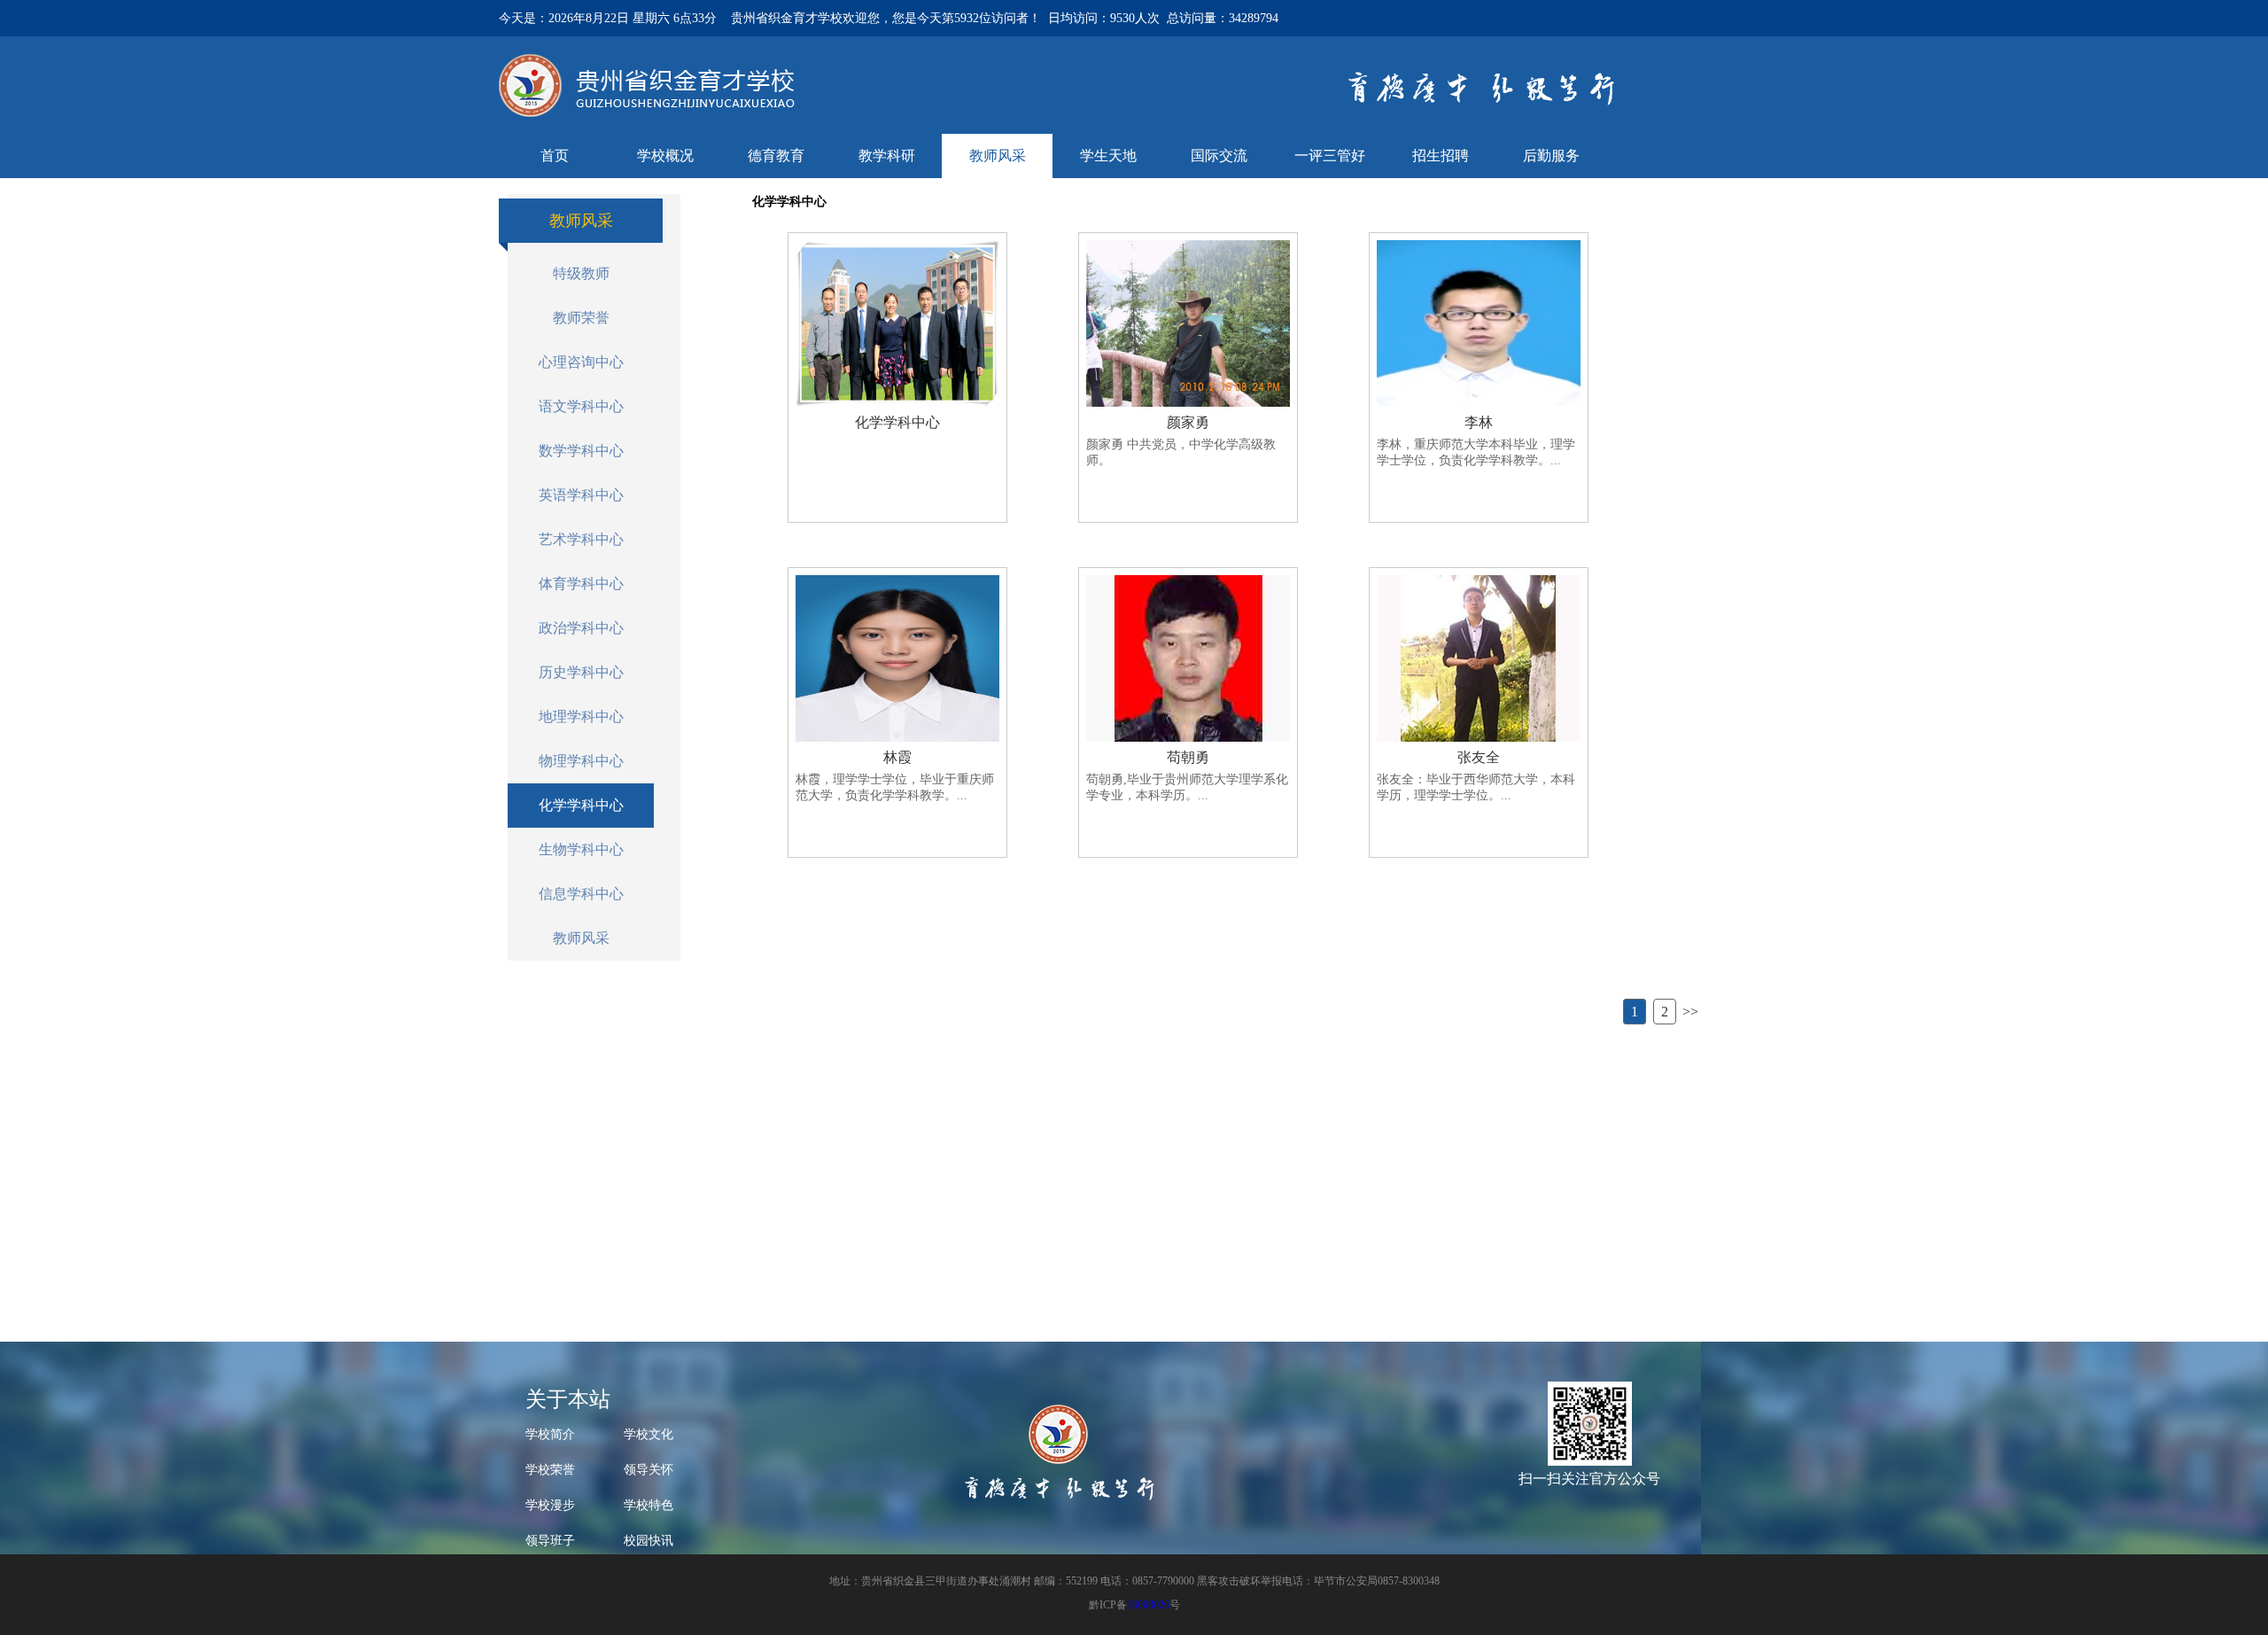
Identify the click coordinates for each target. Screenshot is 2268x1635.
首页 (555, 156)
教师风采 (998, 156)
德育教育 (776, 156)
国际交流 (1219, 156)
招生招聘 (1441, 156)
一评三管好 (1330, 156)
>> (1690, 1012)
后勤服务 (1551, 156)
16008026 (1148, 1605)
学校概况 (665, 156)
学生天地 (1108, 156)
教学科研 (887, 156)
